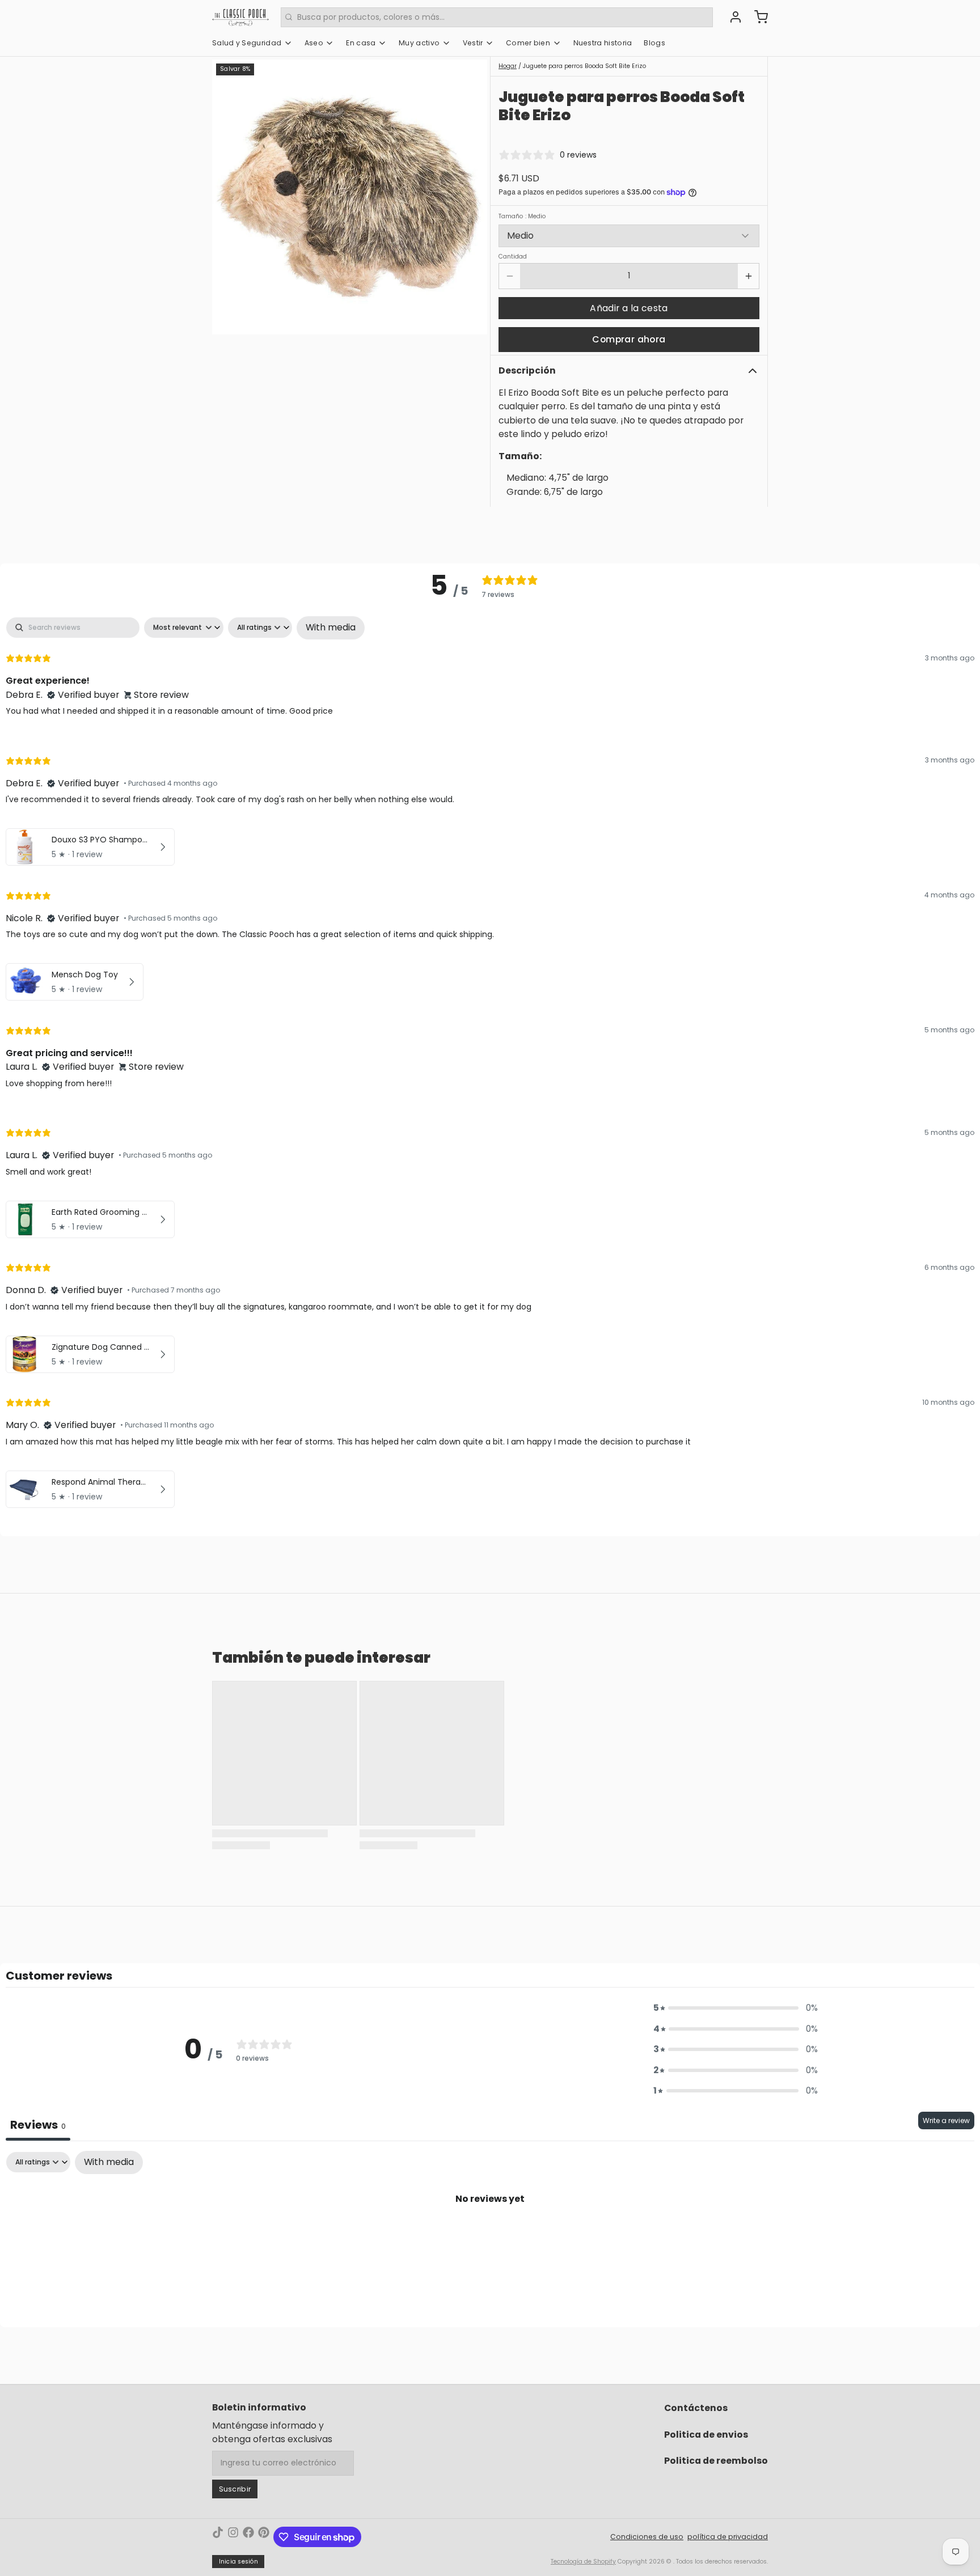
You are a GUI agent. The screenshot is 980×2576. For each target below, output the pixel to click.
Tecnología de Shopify (583, 2562)
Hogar (508, 66)
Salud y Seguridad (247, 43)
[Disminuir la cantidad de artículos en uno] (510, 276)
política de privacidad (728, 2537)
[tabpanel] (490, 1065)
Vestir (473, 43)
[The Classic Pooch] (240, 17)
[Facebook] (248, 2537)
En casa (361, 43)
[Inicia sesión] (732, 17)
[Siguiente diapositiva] (471, 197)
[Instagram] (233, 2537)
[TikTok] (218, 2537)
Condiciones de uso (647, 2537)
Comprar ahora (629, 339)
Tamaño (522, 217)
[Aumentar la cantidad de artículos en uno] (748, 276)
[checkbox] (331, 628)
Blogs (654, 43)
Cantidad (513, 257)
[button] (629, 308)
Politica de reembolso (716, 2461)
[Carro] (757, 17)
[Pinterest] (264, 2537)
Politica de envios (706, 2435)
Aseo (314, 43)
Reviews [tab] (38, 2125)
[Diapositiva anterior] (228, 197)
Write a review (946, 2120)
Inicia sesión (238, 2562)
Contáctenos (696, 2408)
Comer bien (528, 43)
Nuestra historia (603, 43)
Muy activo (419, 43)
